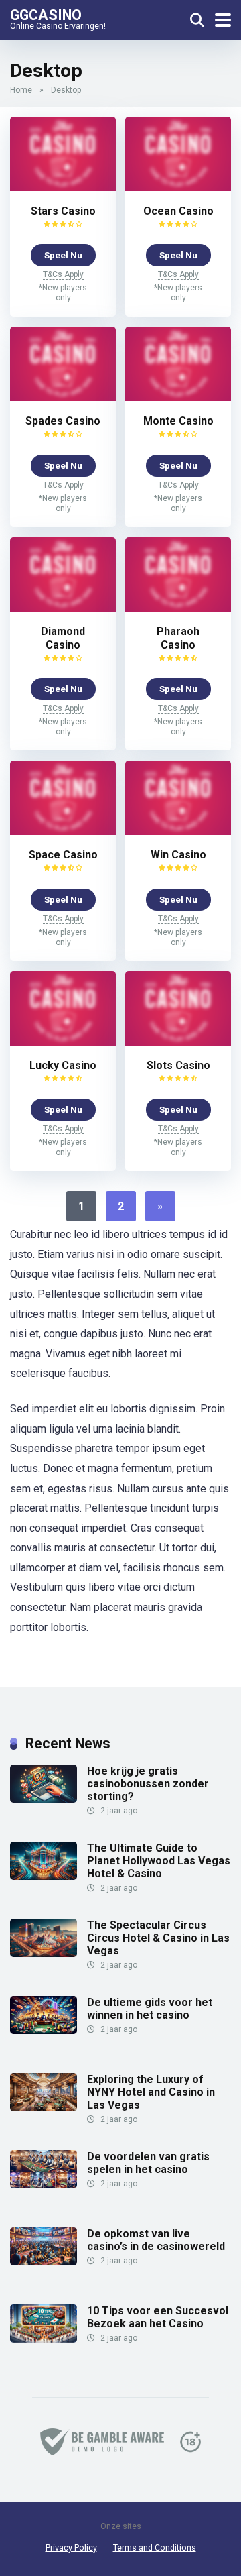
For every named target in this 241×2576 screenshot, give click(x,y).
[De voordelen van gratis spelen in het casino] (44, 2185)
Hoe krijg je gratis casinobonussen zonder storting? (148, 1784)
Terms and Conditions (155, 2547)
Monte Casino (178, 421)
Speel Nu (63, 255)
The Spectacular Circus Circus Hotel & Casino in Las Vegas (158, 1938)
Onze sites (121, 2526)
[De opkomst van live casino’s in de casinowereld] (44, 2262)
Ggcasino (46, 14)
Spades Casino (63, 421)
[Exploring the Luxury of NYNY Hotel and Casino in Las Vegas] (44, 2108)
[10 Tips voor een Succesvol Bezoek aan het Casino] (44, 2339)
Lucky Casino (63, 1065)
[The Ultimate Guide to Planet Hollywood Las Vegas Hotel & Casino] (44, 1876)
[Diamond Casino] (63, 608)
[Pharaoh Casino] (178, 608)
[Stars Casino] (63, 187)
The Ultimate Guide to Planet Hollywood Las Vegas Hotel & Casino (159, 1861)
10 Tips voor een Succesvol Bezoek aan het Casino (158, 2317)
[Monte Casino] (178, 397)
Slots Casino (178, 1065)
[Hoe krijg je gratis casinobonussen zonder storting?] (44, 1799)
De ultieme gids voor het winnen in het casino (150, 2009)
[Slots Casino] (178, 1042)
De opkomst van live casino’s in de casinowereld (156, 2240)
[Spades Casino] (63, 397)
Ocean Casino (178, 211)
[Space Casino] (63, 831)
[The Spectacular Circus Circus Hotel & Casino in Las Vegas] (44, 1953)
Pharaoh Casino (178, 638)
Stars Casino (63, 211)
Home (21, 90)
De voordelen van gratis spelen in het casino (148, 2163)
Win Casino (178, 855)
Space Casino (63, 855)
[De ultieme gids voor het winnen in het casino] (44, 2030)
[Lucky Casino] (63, 1042)
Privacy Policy (71, 2547)
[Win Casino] (178, 831)
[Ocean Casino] (178, 187)
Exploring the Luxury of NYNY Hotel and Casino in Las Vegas (151, 2092)
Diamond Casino (63, 638)
